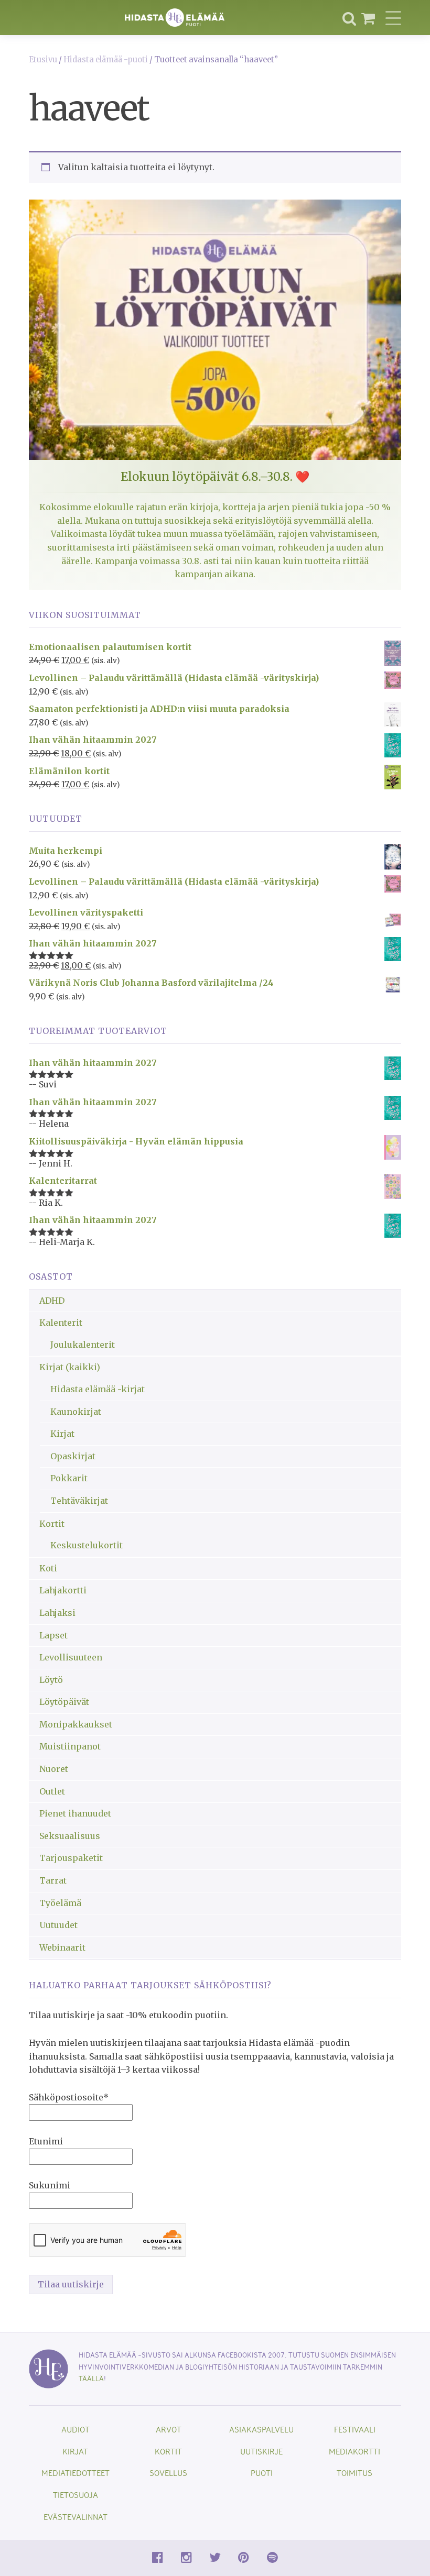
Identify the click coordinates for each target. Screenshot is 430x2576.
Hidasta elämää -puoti (106, 60)
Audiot (76, 2429)
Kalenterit (61, 1323)
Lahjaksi (57, 1613)
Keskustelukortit (87, 1545)
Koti (48, 1568)
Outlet (52, 1791)
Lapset (53, 1635)
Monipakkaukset (76, 1724)
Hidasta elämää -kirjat (98, 1389)
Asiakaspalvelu (261, 2429)
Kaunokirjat (76, 1412)
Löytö (51, 1680)
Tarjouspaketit (71, 1858)
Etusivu (43, 60)
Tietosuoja (76, 2495)
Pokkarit (69, 1478)
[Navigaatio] (393, 18)
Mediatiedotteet (76, 2473)
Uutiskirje (261, 2451)
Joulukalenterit (83, 1345)
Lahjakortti (63, 1590)
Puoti (262, 2473)
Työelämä (60, 1903)
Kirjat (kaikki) (70, 1367)
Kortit (52, 1524)
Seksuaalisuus (70, 1836)
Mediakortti (354, 2451)
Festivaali (355, 2429)
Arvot (169, 2429)
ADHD (52, 1301)
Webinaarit (62, 1947)
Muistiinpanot (70, 1746)
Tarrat (53, 1880)
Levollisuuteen (71, 1657)
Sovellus (168, 2473)
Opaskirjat (73, 1456)
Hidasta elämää (175, 18)
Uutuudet (58, 1925)
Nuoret (54, 1769)
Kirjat (62, 1434)
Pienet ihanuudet (75, 1813)
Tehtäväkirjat (79, 1501)
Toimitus (354, 2473)
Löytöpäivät (64, 1702)
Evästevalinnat (76, 2517)
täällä (91, 2378)
